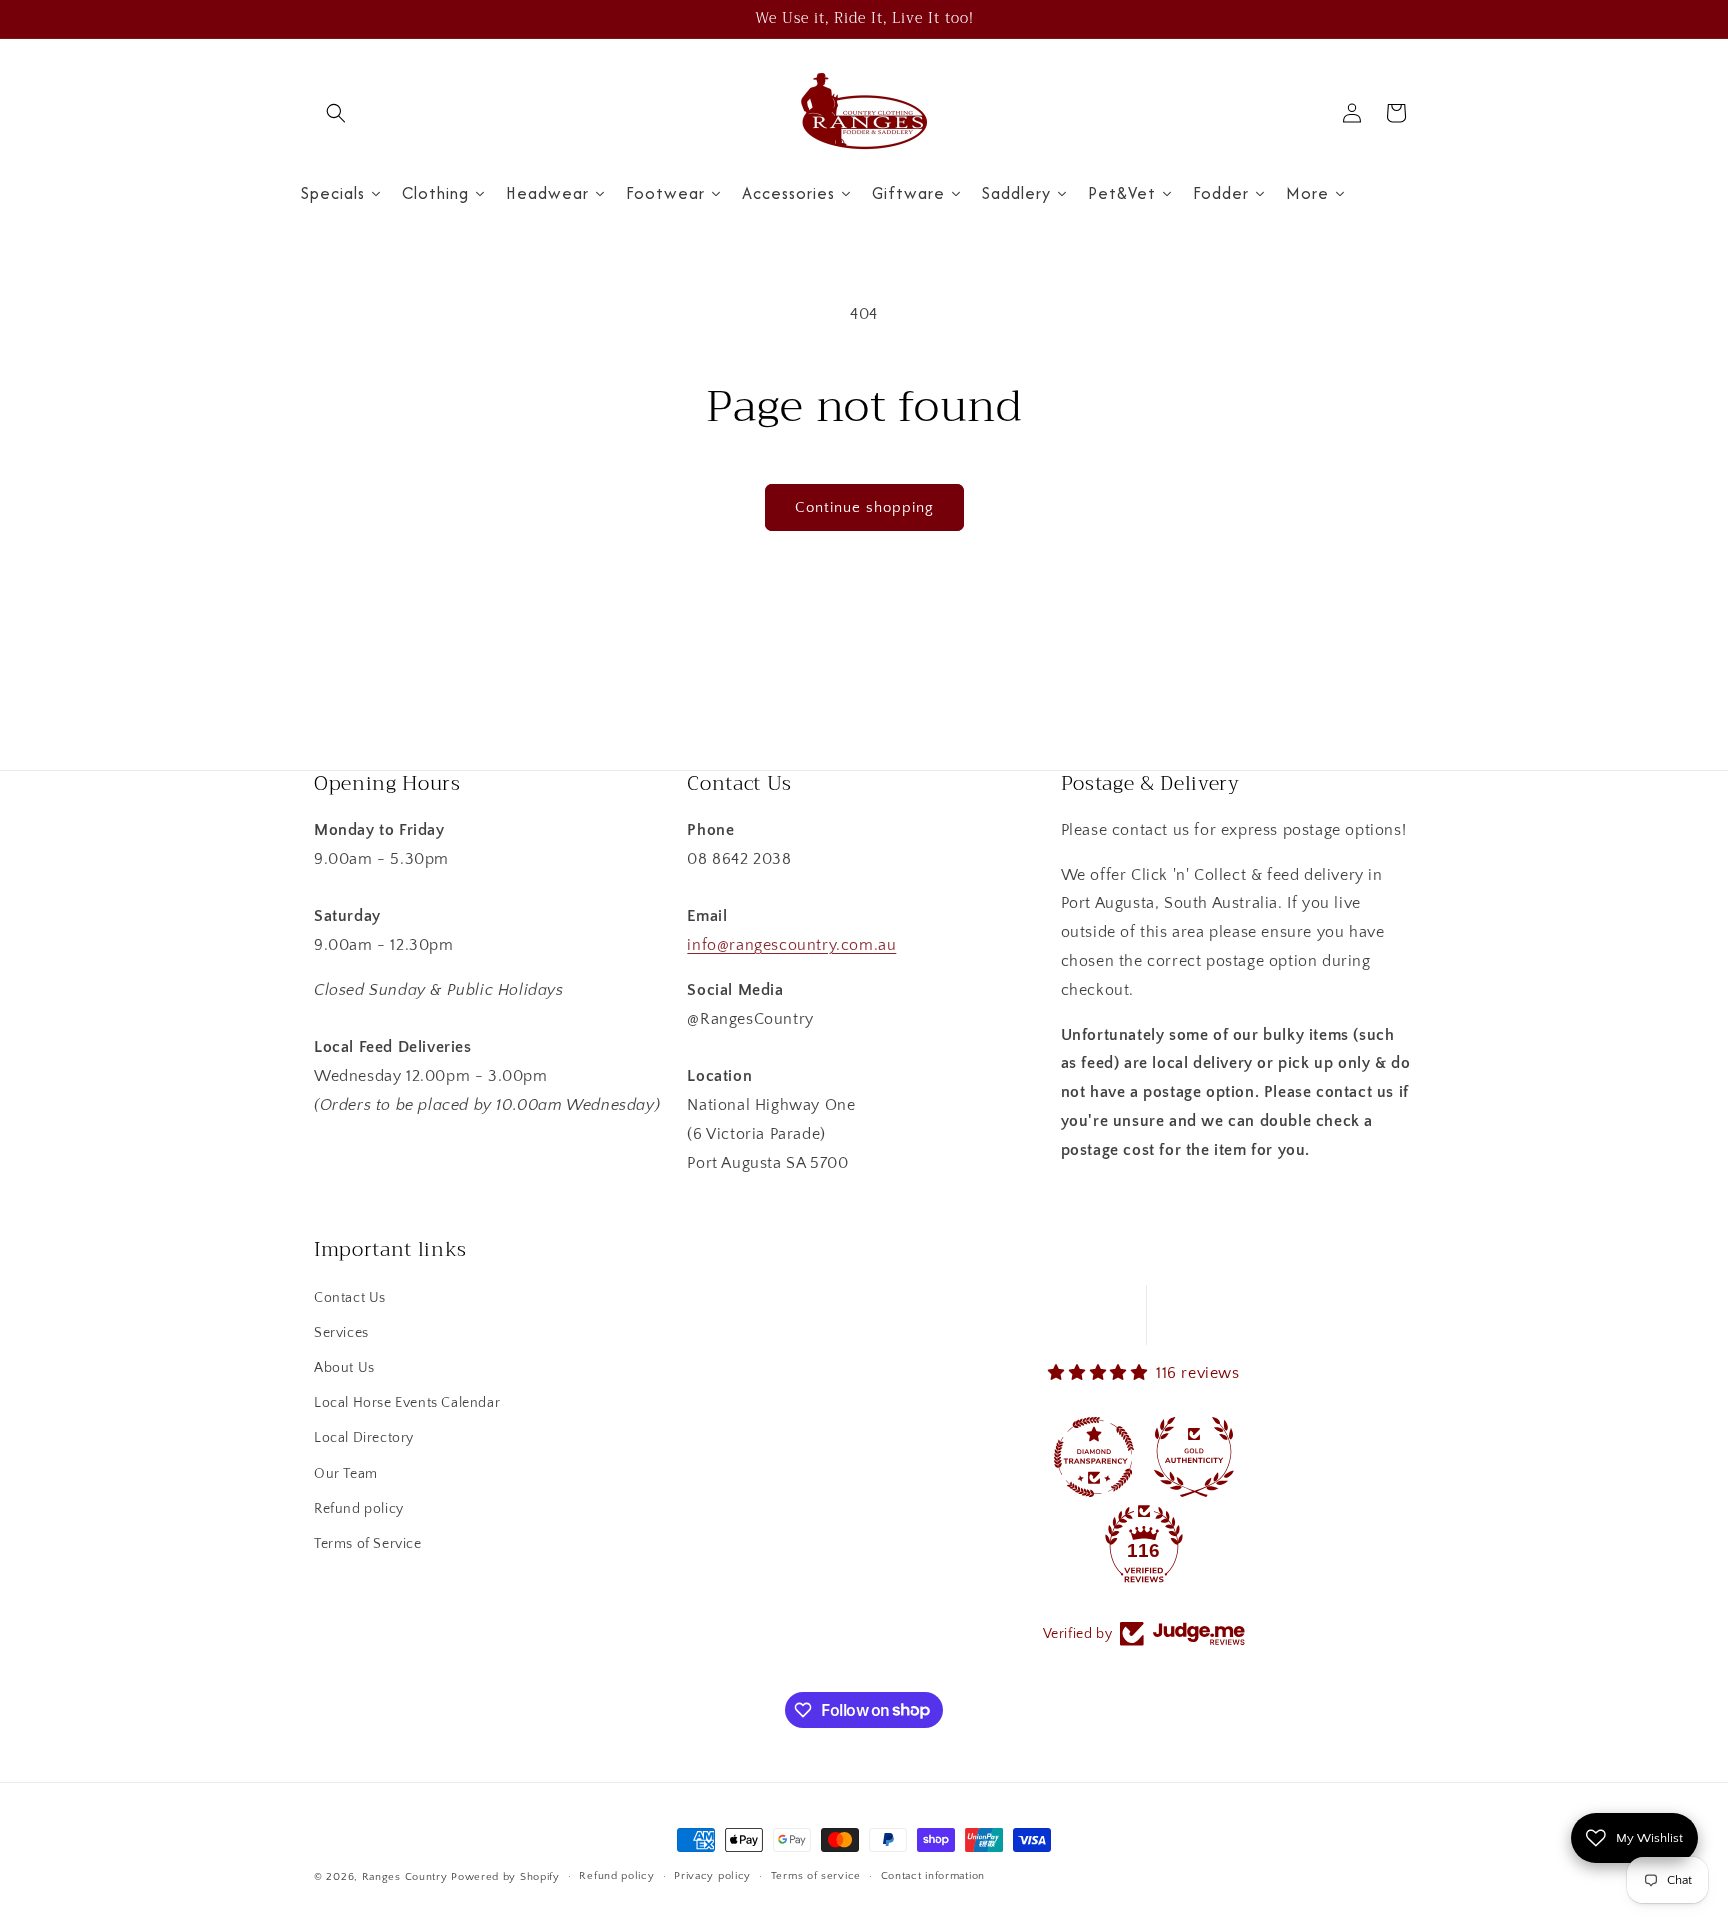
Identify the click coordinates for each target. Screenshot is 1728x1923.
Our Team (346, 1474)
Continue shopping (864, 507)
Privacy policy (712, 1876)
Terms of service (816, 1876)
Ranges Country (405, 1877)
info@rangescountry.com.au (791, 945)
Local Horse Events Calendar (407, 1403)
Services (341, 1333)
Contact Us (350, 1298)
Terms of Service (368, 1544)
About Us (344, 1368)
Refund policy (359, 1509)
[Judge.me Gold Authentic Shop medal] (1194, 1457)
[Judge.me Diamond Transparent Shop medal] (1094, 1457)
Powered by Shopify (505, 1877)
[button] (336, 113)
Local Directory (364, 1438)
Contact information (933, 1876)
